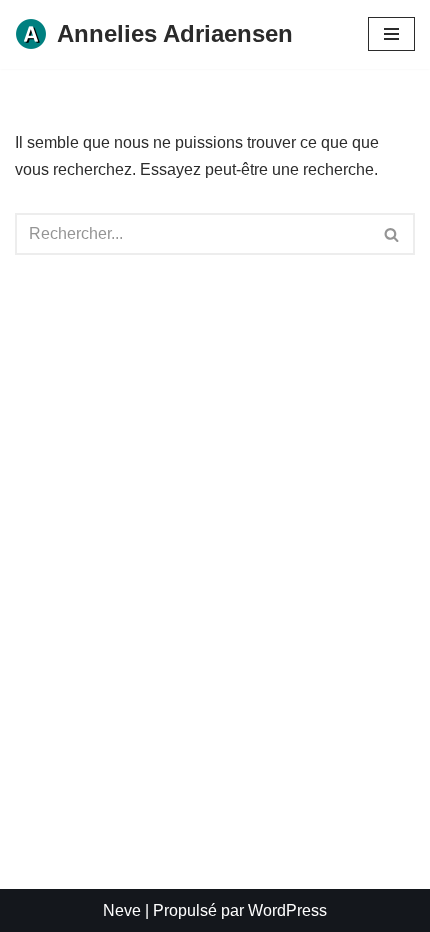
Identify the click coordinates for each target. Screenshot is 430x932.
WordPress (287, 910)
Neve (122, 910)
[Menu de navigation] (391, 34)
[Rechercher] (392, 234)
